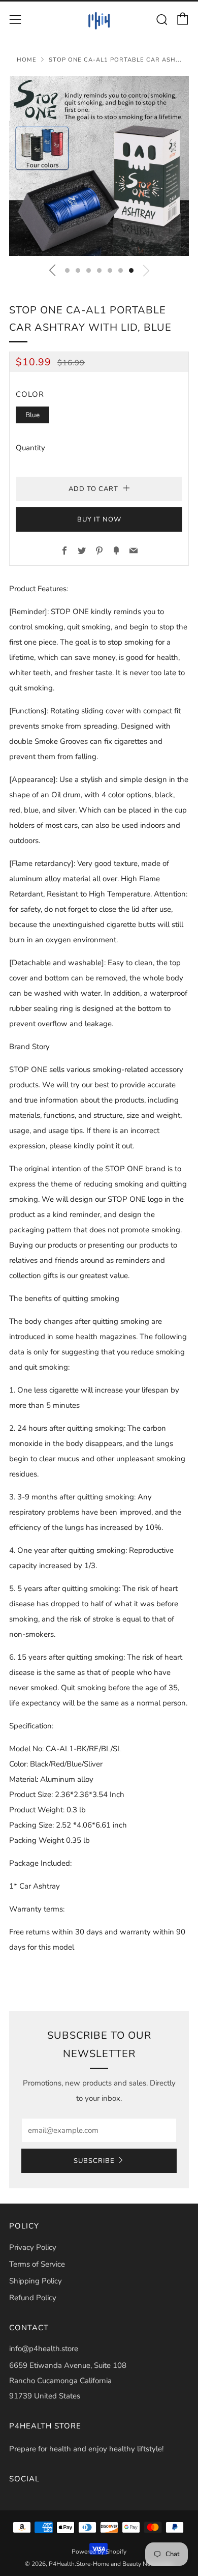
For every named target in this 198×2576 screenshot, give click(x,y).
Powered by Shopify (99, 2552)
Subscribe (94, 2161)
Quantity (30, 448)
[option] (99, 166)
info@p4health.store (44, 2349)
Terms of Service (37, 2264)
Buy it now (99, 519)
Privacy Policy (33, 2247)
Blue (32, 415)
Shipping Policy (36, 2281)
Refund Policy (33, 2298)
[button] (67, 270)
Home (27, 60)
